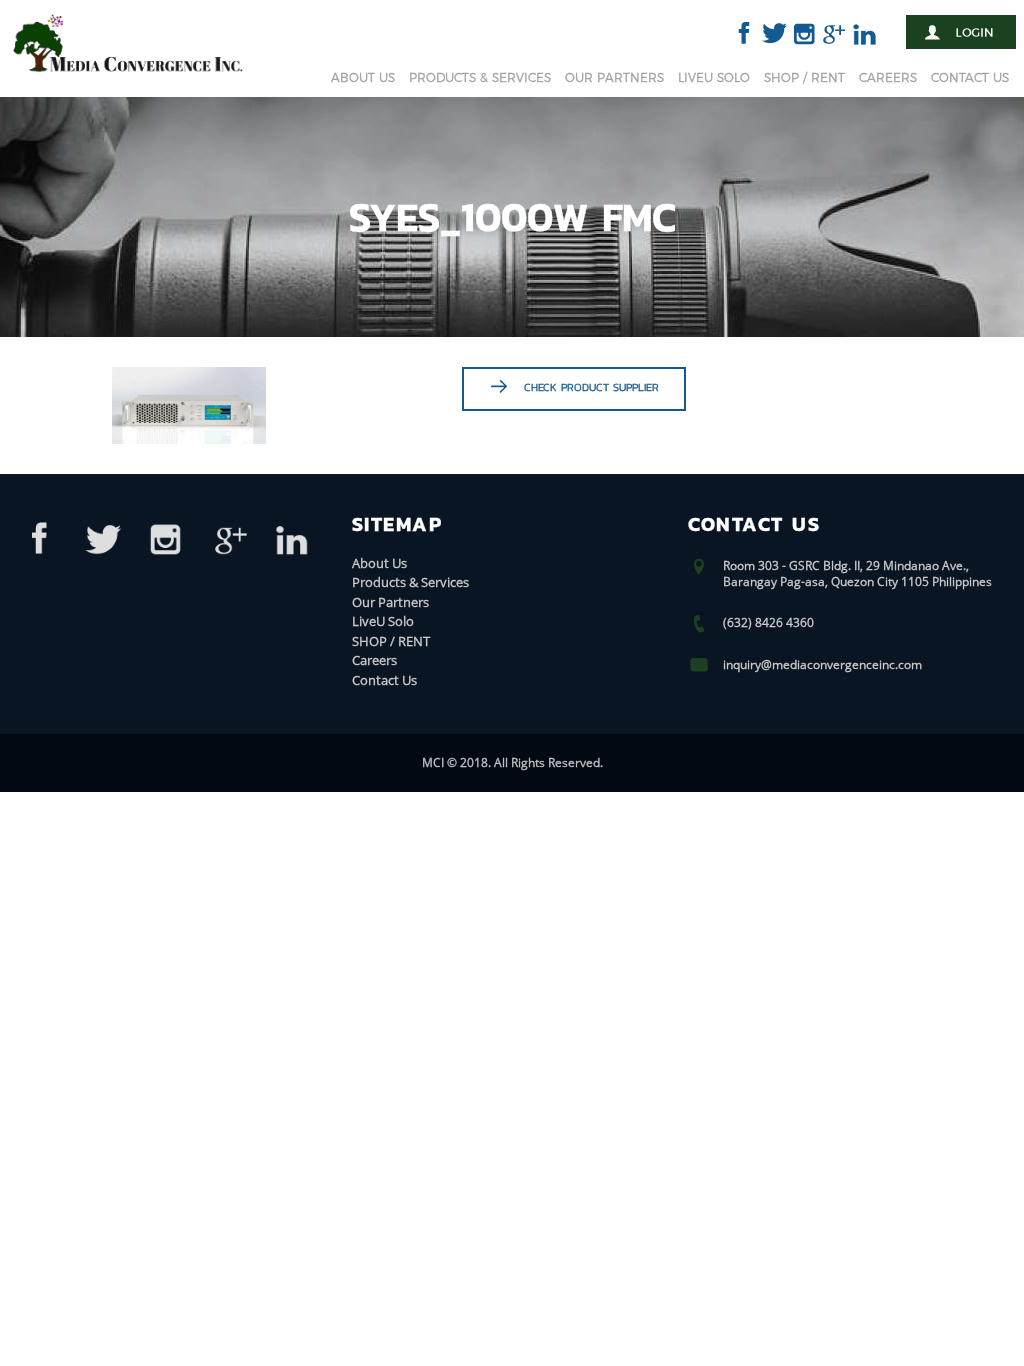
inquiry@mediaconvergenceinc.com (822, 664)
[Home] (128, 75)
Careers (888, 77)
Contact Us (970, 77)
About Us (363, 77)
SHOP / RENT (804, 77)
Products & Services (480, 77)
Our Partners (614, 77)
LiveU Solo (714, 77)
